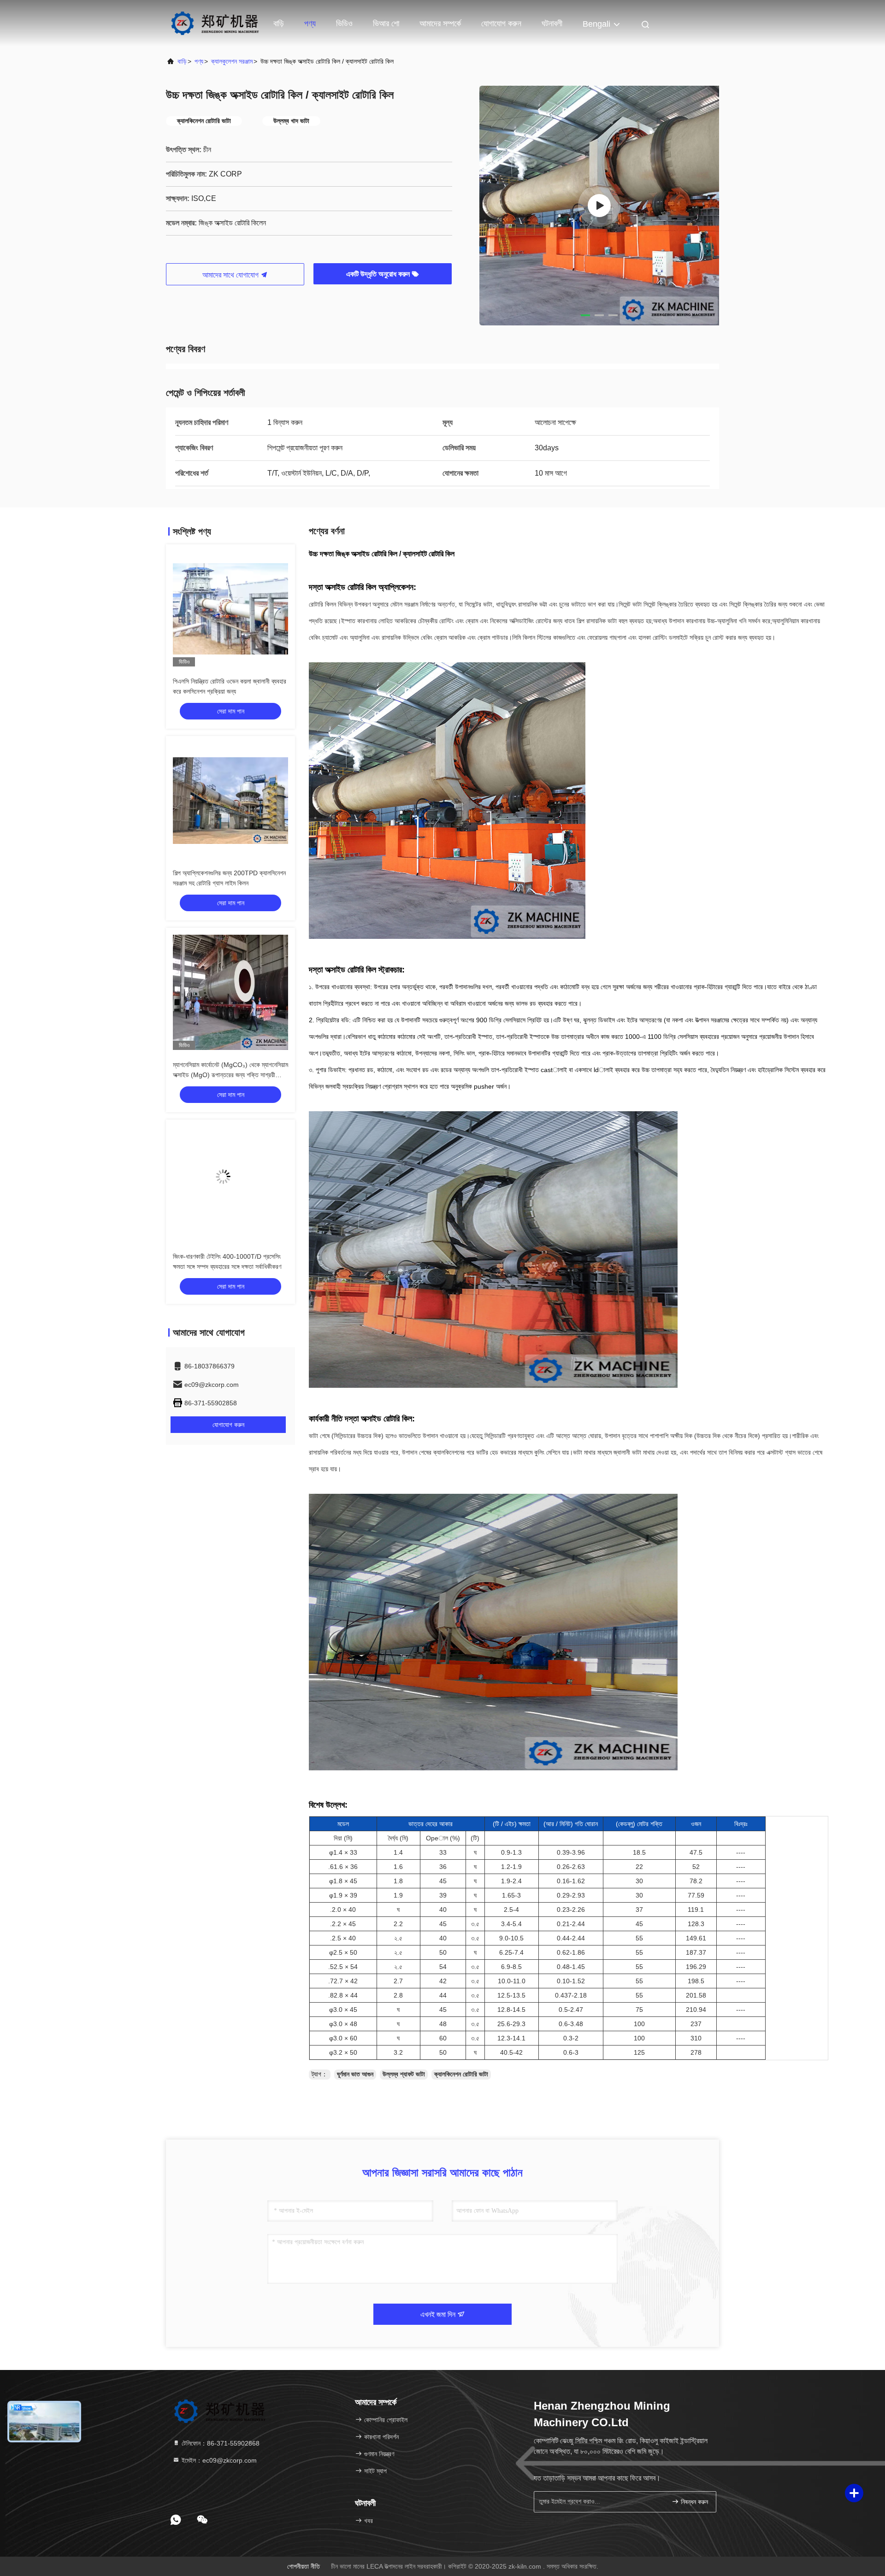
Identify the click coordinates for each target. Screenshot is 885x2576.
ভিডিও (344, 24)
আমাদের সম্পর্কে (440, 24)
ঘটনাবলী (552, 24)
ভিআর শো (386, 24)
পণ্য (310, 24)
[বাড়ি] (215, 23)
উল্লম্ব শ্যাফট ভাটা (404, 2074)
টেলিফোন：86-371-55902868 (220, 2443)
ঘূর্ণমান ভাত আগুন (355, 2074)
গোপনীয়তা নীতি (304, 2566)
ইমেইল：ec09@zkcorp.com (218, 2460)
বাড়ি (279, 24)
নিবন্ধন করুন (693, 2502)
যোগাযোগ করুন (501, 24)
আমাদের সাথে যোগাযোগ (231, 275)
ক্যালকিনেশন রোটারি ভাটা (461, 2074)
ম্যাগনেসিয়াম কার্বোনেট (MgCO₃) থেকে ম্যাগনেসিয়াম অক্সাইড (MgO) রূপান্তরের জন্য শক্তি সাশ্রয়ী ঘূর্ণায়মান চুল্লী (230, 1075)
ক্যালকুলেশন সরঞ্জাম (232, 61)
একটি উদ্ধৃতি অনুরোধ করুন (379, 274)
